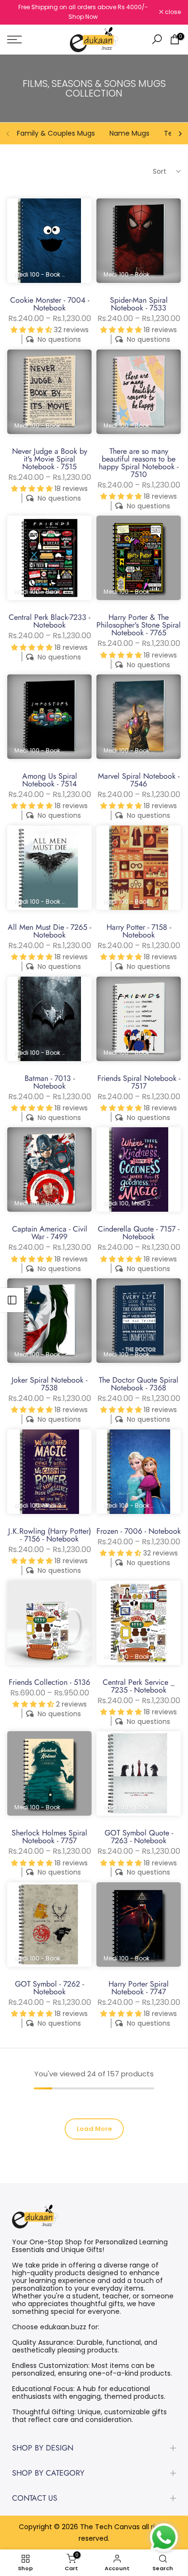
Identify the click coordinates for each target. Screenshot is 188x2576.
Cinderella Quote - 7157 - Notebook (139, 1233)
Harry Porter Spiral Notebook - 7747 (139, 1988)
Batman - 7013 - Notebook (50, 1082)
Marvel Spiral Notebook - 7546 (139, 780)
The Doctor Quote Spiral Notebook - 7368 (139, 1384)
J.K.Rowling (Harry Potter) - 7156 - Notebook (50, 1535)
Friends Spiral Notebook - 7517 (139, 1082)
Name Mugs (129, 133)
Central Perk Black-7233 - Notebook (49, 621)
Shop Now (83, 17)
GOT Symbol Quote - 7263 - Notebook (139, 1837)
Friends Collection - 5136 (49, 1682)
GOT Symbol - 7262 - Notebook (49, 1988)
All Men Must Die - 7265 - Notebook (49, 931)
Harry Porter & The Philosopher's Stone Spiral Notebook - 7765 (139, 625)
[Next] (180, 134)
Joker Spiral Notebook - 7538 (49, 1384)
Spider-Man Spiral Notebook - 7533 (139, 304)
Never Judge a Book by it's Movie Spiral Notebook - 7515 (50, 459)
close (172, 12)
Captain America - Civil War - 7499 (50, 1233)
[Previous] (8, 134)
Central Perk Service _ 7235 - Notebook (139, 1686)
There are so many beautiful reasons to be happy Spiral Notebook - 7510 (139, 463)
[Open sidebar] (12, 1300)
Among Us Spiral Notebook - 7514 (50, 780)
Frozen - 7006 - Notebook (139, 1531)
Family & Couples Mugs (56, 133)
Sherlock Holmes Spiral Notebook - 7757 (49, 1837)
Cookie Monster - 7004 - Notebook (50, 304)
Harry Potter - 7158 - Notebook (139, 931)
